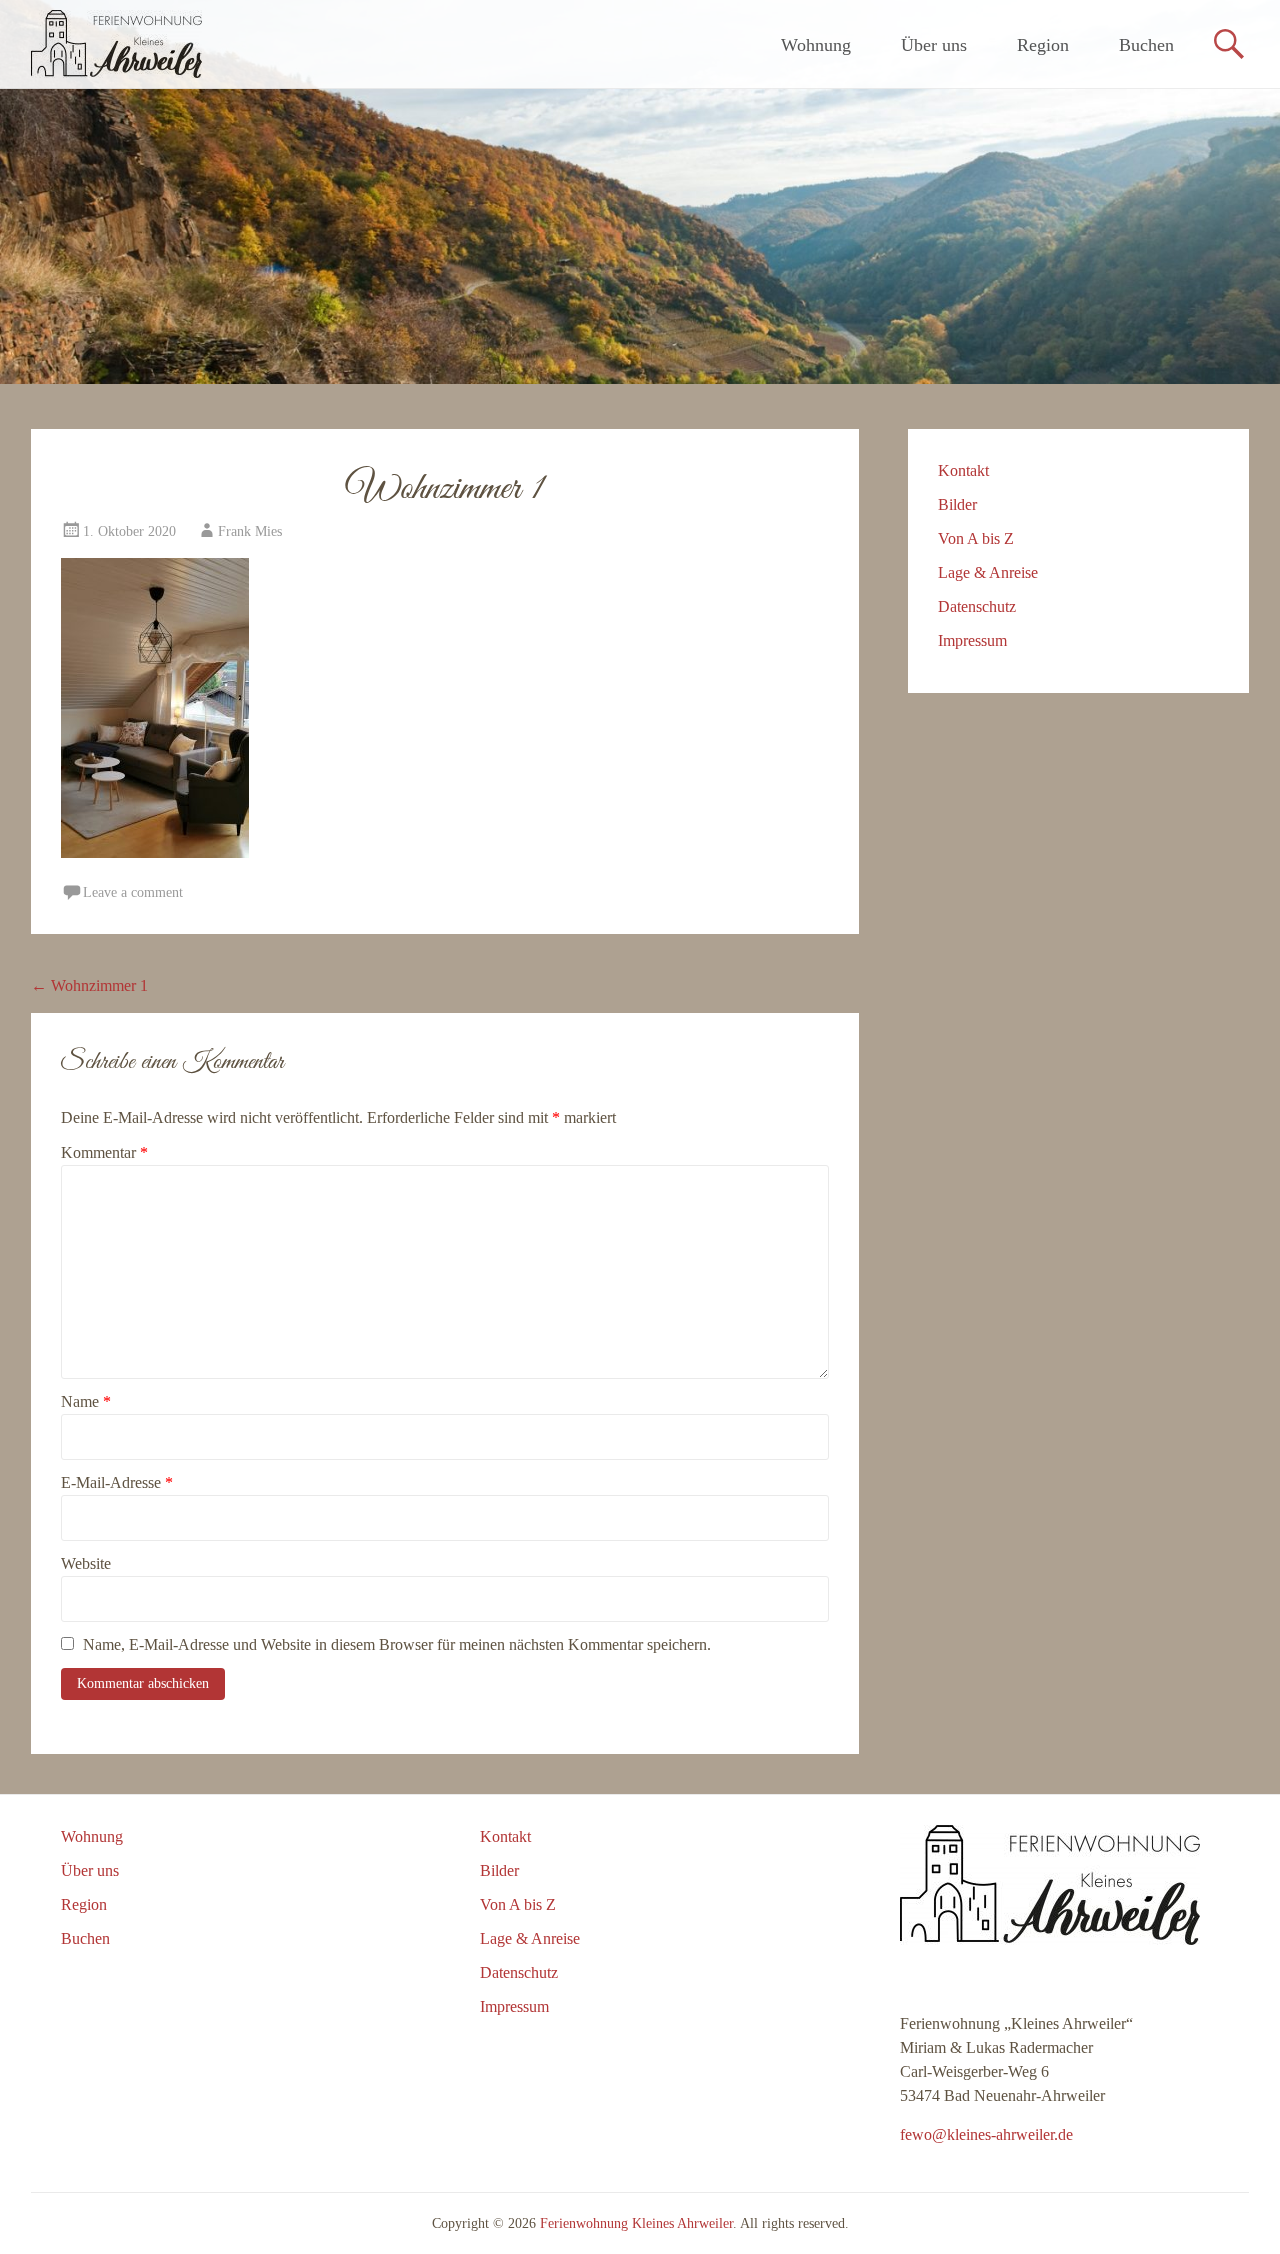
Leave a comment (133, 892)
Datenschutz (977, 606)
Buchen (1146, 45)
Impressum (972, 640)
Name (86, 1401)
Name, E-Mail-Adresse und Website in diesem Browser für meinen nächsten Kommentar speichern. (397, 1644)
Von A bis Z (976, 538)
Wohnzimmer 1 (89, 985)
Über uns (934, 45)
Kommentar (104, 1152)
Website (86, 1563)
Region (1043, 45)
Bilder (957, 504)
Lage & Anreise (988, 572)
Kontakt (963, 470)
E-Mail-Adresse (117, 1482)
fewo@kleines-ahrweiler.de (986, 2134)
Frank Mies (250, 531)
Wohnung (816, 45)
